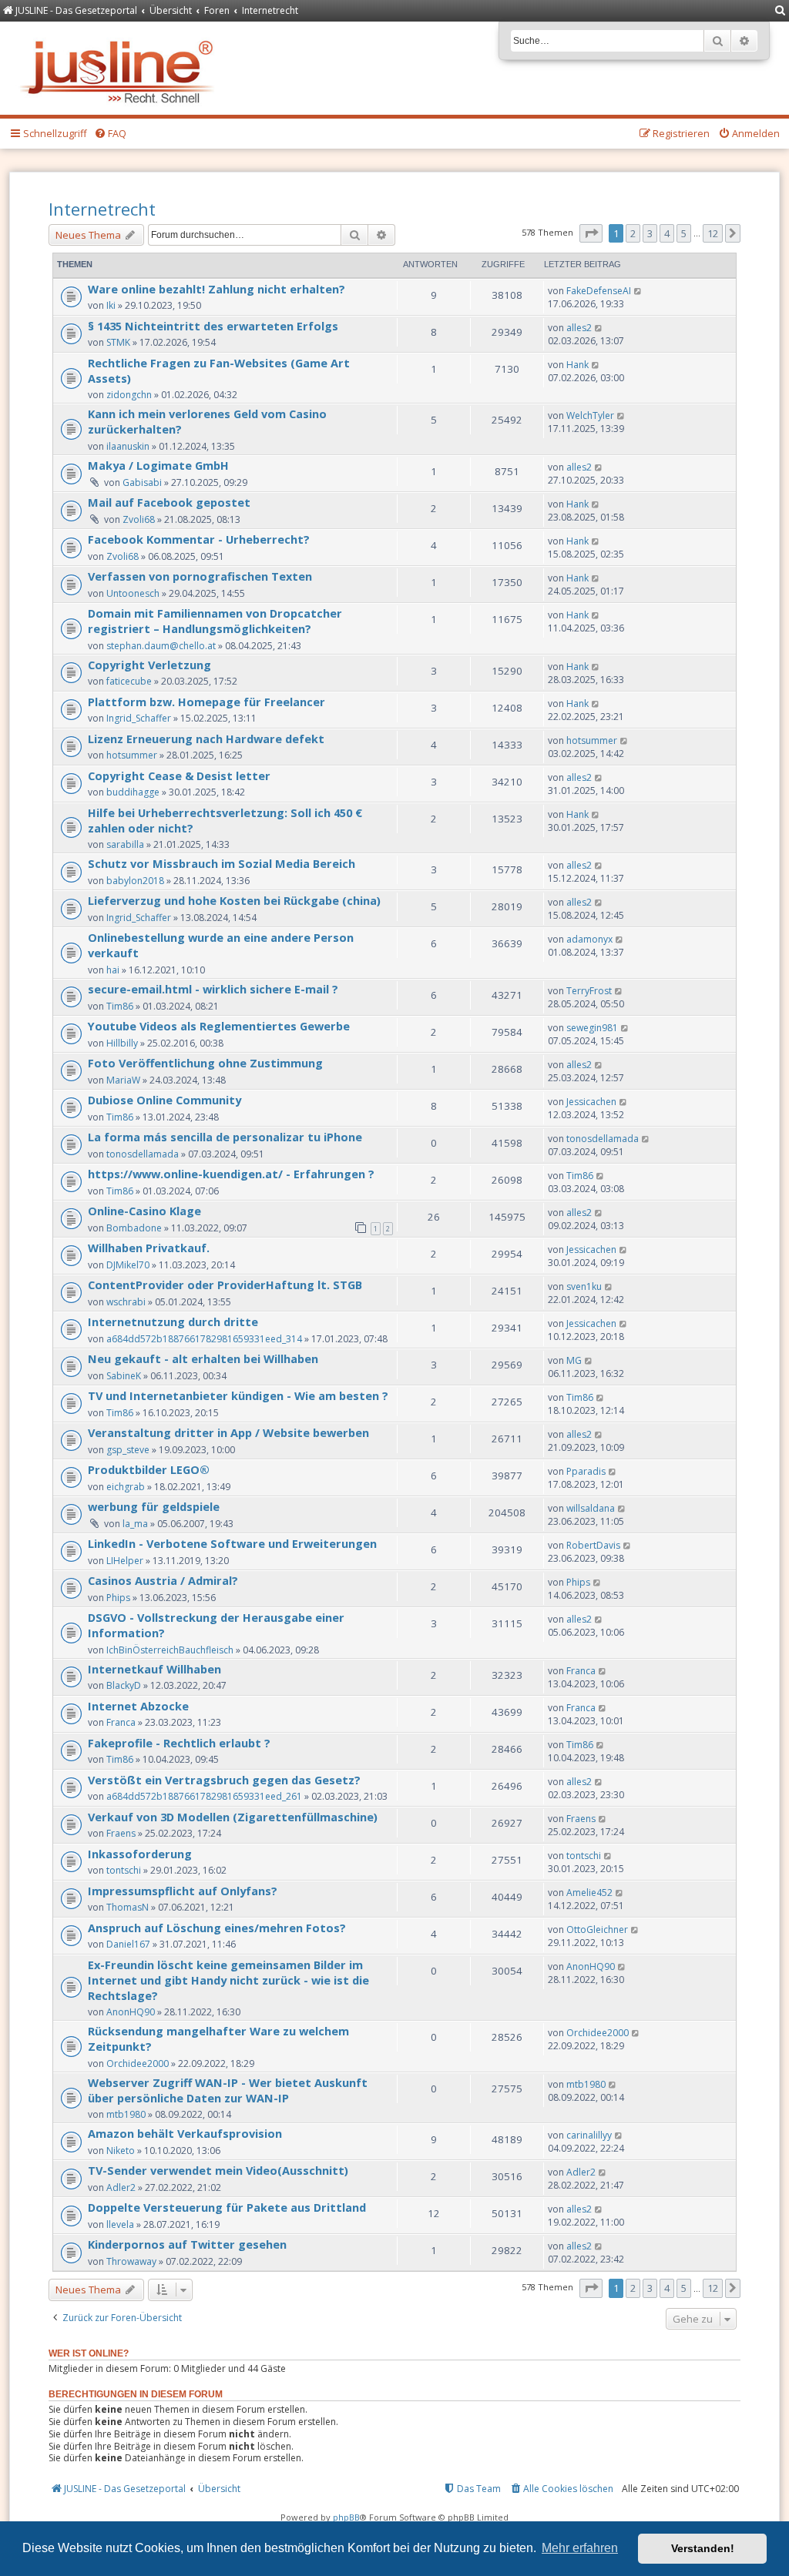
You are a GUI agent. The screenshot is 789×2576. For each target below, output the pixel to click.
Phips (118, 1598)
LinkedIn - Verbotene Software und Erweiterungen (232, 1543)
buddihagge (133, 792)
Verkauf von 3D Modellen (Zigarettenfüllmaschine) (233, 1817)
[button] (591, 233)
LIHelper (125, 1561)
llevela (120, 2224)
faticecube (129, 681)
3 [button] (650, 233)
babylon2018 (135, 881)
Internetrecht (102, 209)
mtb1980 (126, 2114)
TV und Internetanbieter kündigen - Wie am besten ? (238, 1395)
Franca (581, 1671)
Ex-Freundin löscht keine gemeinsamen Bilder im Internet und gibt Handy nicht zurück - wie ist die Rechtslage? (228, 1980)
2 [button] (633, 233)
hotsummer (132, 755)
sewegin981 (592, 1028)
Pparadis (586, 1471)
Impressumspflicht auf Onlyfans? (183, 1891)
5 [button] (684, 233)
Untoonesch (133, 593)
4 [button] (667, 233)
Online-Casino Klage (144, 1211)
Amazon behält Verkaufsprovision (185, 2133)
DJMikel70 (128, 1265)
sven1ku (584, 1286)
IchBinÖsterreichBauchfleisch (170, 1650)
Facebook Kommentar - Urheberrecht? (199, 539)
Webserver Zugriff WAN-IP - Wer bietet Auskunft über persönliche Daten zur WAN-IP (228, 2090)
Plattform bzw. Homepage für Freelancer (206, 702)
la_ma (135, 1524)
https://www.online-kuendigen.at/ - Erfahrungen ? (231, 1174)
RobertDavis (593, 1545)
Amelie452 (589, 1893)
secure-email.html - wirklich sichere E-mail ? (213, 989)
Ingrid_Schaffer (139, 718)
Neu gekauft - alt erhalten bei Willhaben (203, 1358)
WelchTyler (590, 415)
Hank (577, 365)
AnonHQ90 (131, 2012)
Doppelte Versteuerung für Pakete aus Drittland (227, 2207)
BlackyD (124, 1685)
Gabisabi (142, 482)
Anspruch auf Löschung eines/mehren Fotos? (217, 1928)
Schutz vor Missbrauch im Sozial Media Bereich (222, 863)
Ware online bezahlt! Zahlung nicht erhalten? (217, 289)
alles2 (579, 328)
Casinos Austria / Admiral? (163, 1580)
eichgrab (126, 1487)
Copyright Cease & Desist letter (179, 775)
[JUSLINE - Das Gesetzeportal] (121, 68)
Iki (111, 305)
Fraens (121, 1833)
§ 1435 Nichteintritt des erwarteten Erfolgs (213, 326)
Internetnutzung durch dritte (173, 1321)
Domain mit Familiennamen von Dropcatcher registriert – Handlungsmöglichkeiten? (215, 621)
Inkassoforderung (140, 1854)
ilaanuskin (128, 446)
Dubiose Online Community (165, 1100)
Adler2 (121, 2187)
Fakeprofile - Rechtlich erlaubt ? (179, 1743)
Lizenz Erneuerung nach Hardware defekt (206, 739)
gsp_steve (128, 1450)
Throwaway (131, 2261)
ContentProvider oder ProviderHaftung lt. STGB (225, 1285)
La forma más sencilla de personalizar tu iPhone (225, 1137)
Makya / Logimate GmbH (158, 465)
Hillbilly (122, 1043)
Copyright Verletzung (149, 665)
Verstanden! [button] (703, 2548)
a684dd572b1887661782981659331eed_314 (204, 1339)
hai (113, 970)
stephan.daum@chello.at (161, 646)
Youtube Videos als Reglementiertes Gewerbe (219, 1026)
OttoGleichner (597, 1929)
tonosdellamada (143, 1154)
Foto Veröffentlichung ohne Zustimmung (205, 1063)
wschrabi (126, 1302)
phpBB (346, 2517)
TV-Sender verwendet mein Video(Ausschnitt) (218, 2170)
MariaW (123, 1080)
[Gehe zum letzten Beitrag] (638, 291)
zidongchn (129, 395)
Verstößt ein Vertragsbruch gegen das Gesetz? (224, 1780)
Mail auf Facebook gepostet (169, 502)
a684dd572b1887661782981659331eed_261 (204, 1796)
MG (574, 1360)
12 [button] (713, 233)
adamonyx (589, 939)
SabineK (124, 1376)
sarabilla (125, 844)
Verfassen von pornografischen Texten (200, 576)
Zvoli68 (139, 519)
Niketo (121, 2151)
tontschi (124, 1870)
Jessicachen (591, 1102)
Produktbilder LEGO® (149, 1469)
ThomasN (128, 1907)
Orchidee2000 (138, 2063)
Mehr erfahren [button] (580, 2548)
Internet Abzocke (138, 1706)
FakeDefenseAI (599, 291)
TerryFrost (589, 991)
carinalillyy (589, 2135)
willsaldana (591, 1508)
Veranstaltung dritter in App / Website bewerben (228, 1432)
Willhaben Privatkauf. (149, 1248)
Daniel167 (128, 1944)
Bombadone (134, 1228)
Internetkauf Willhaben (154, 1669)
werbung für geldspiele (154, 1506)
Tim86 (120, 1006)
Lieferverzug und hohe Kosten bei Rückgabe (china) (234, 900)
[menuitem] (781, 11)
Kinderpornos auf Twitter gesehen (187, 2244)
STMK (118, 342)
